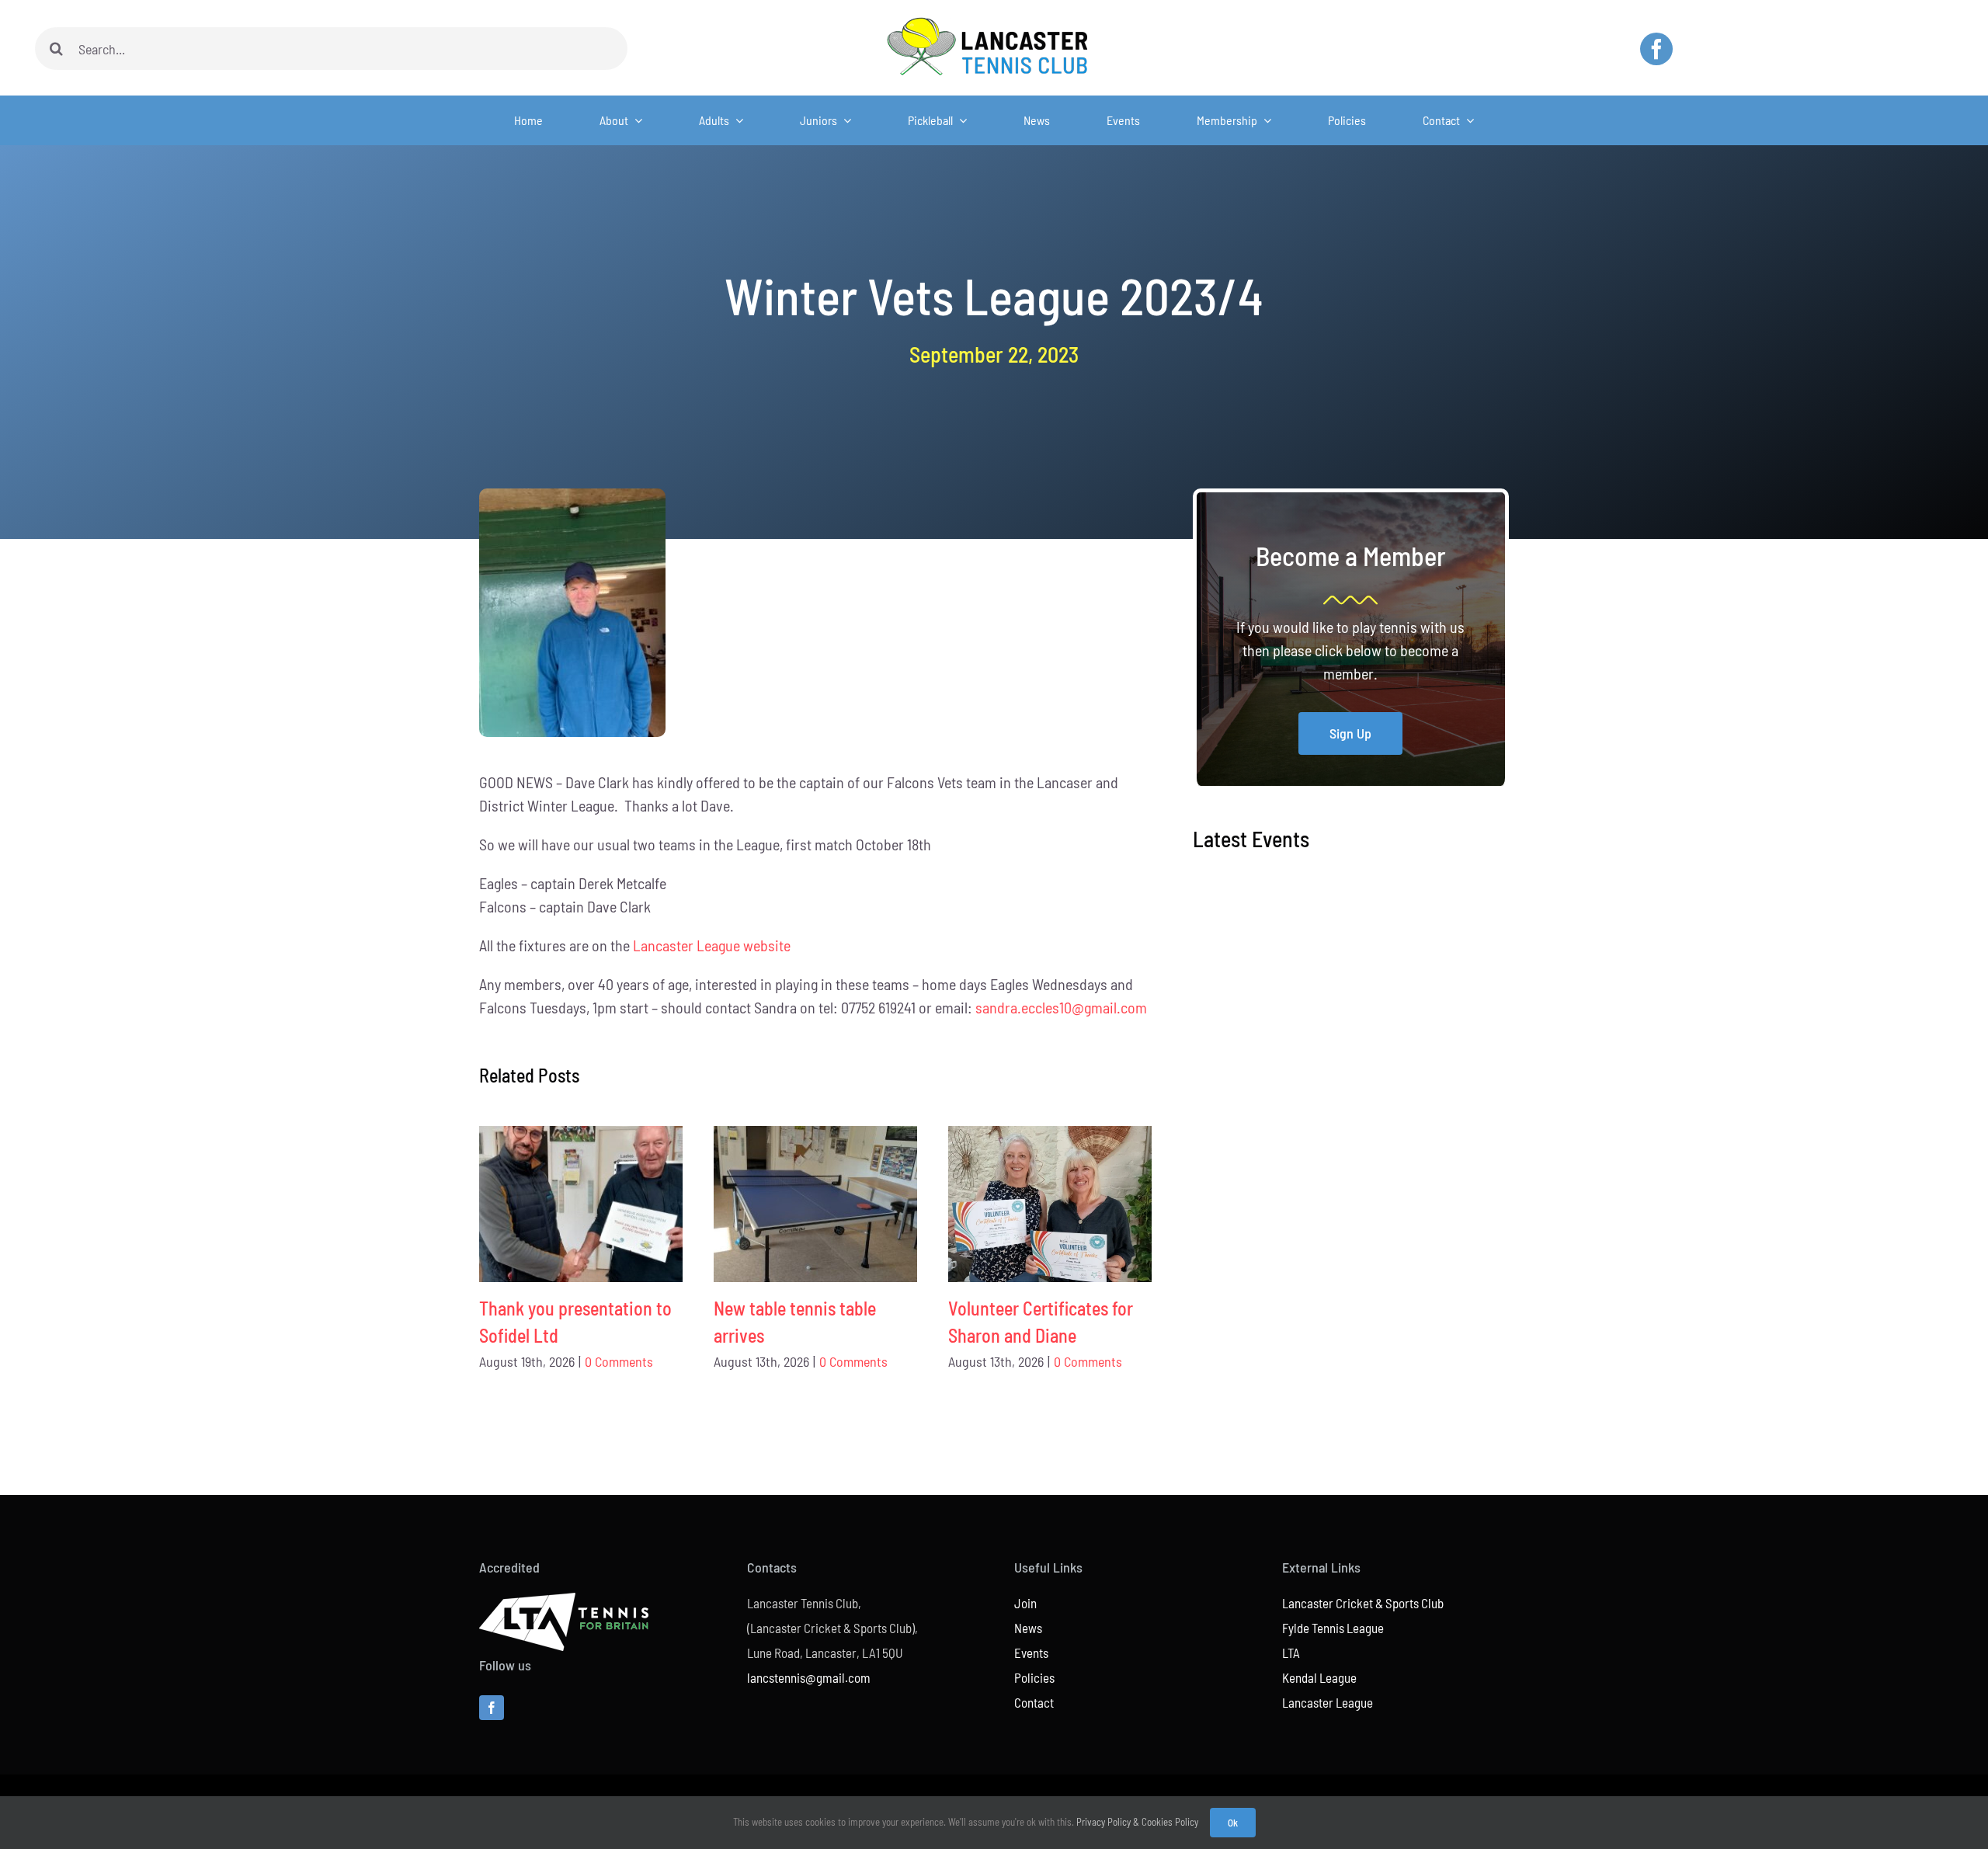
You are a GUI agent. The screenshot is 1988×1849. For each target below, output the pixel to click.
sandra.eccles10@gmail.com (1061, 1007)
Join (1025, 1603)
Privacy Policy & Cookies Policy (1137, 1822)
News (1028, 1628)
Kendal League (1319, 1677)
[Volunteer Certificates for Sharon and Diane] (1050, 1204)
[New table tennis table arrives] (815, 1204)
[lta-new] (564, 1600)
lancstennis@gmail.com (809, 1677)
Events (1031, 1653)
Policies (1034, 1677)
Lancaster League (1328, 1702)
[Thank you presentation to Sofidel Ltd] (581, 1204)
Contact (1034, 1702)
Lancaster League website (712, 945)
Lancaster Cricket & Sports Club (1363, 1603)
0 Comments (619, 1361)
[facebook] (1656, 49)
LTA (1291, 1653)
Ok (1233, 1823)
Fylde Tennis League (1333, 1628)
